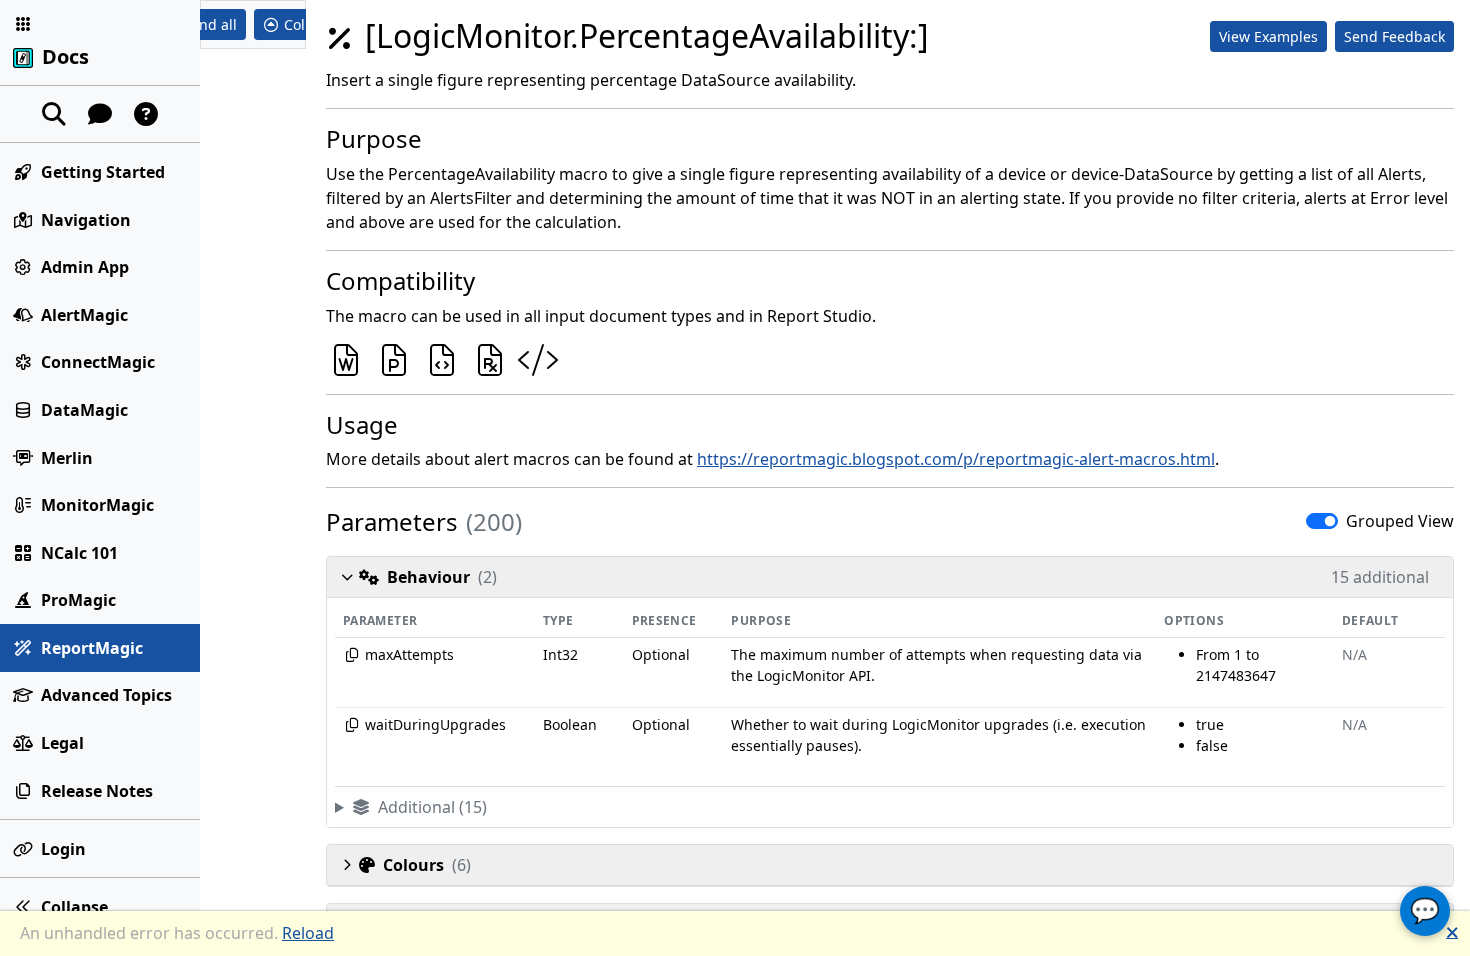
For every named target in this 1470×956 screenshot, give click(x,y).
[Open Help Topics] (146, 114)
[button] (23, 24)
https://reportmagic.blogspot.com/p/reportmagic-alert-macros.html (956, 459)
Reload (308, 933)
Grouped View (1400, 521)
